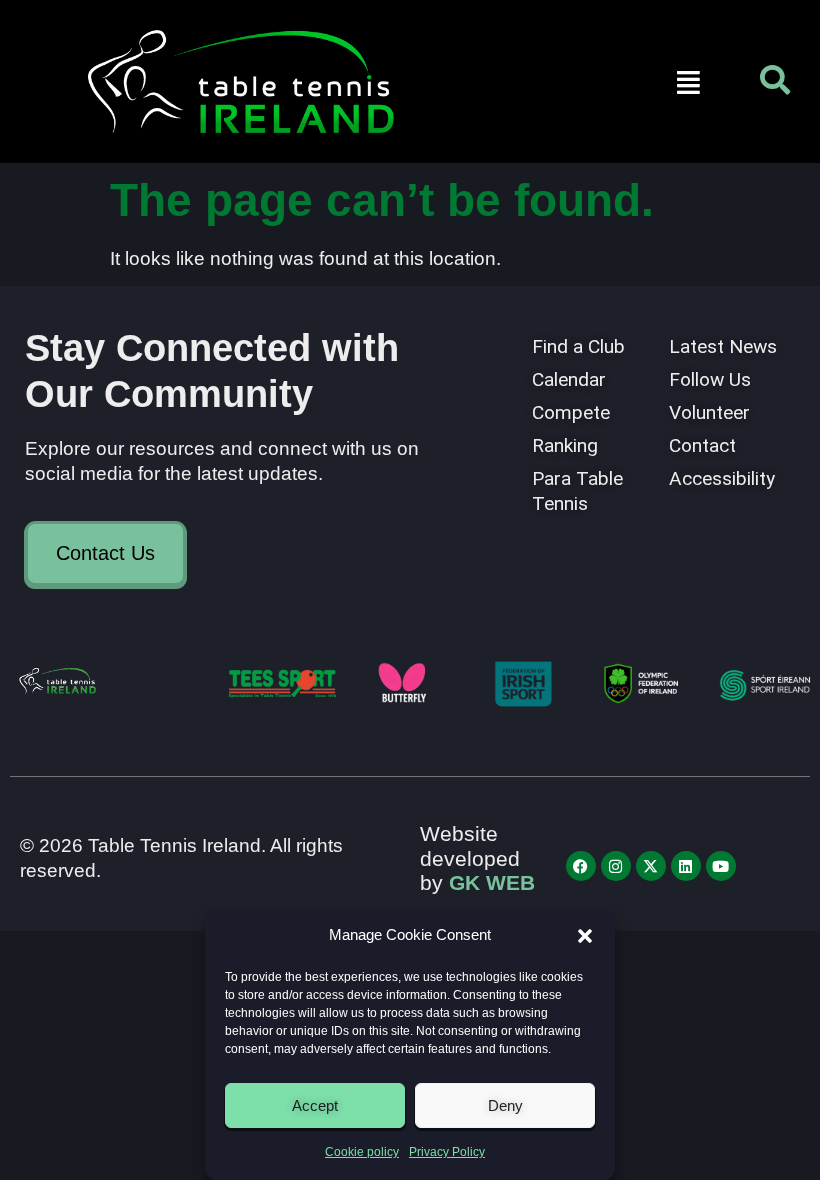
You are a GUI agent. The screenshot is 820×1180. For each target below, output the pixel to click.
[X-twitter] (651, 866)
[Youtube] (721, 866)
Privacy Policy (447, 1152)
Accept (315, 1105)
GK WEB (492, 882)
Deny (505, 1105)
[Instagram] (616, 866)
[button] (585, 936)
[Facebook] (581, 866)
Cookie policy (362, 1152)
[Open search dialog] (775, 85)
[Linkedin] (686, 866)
